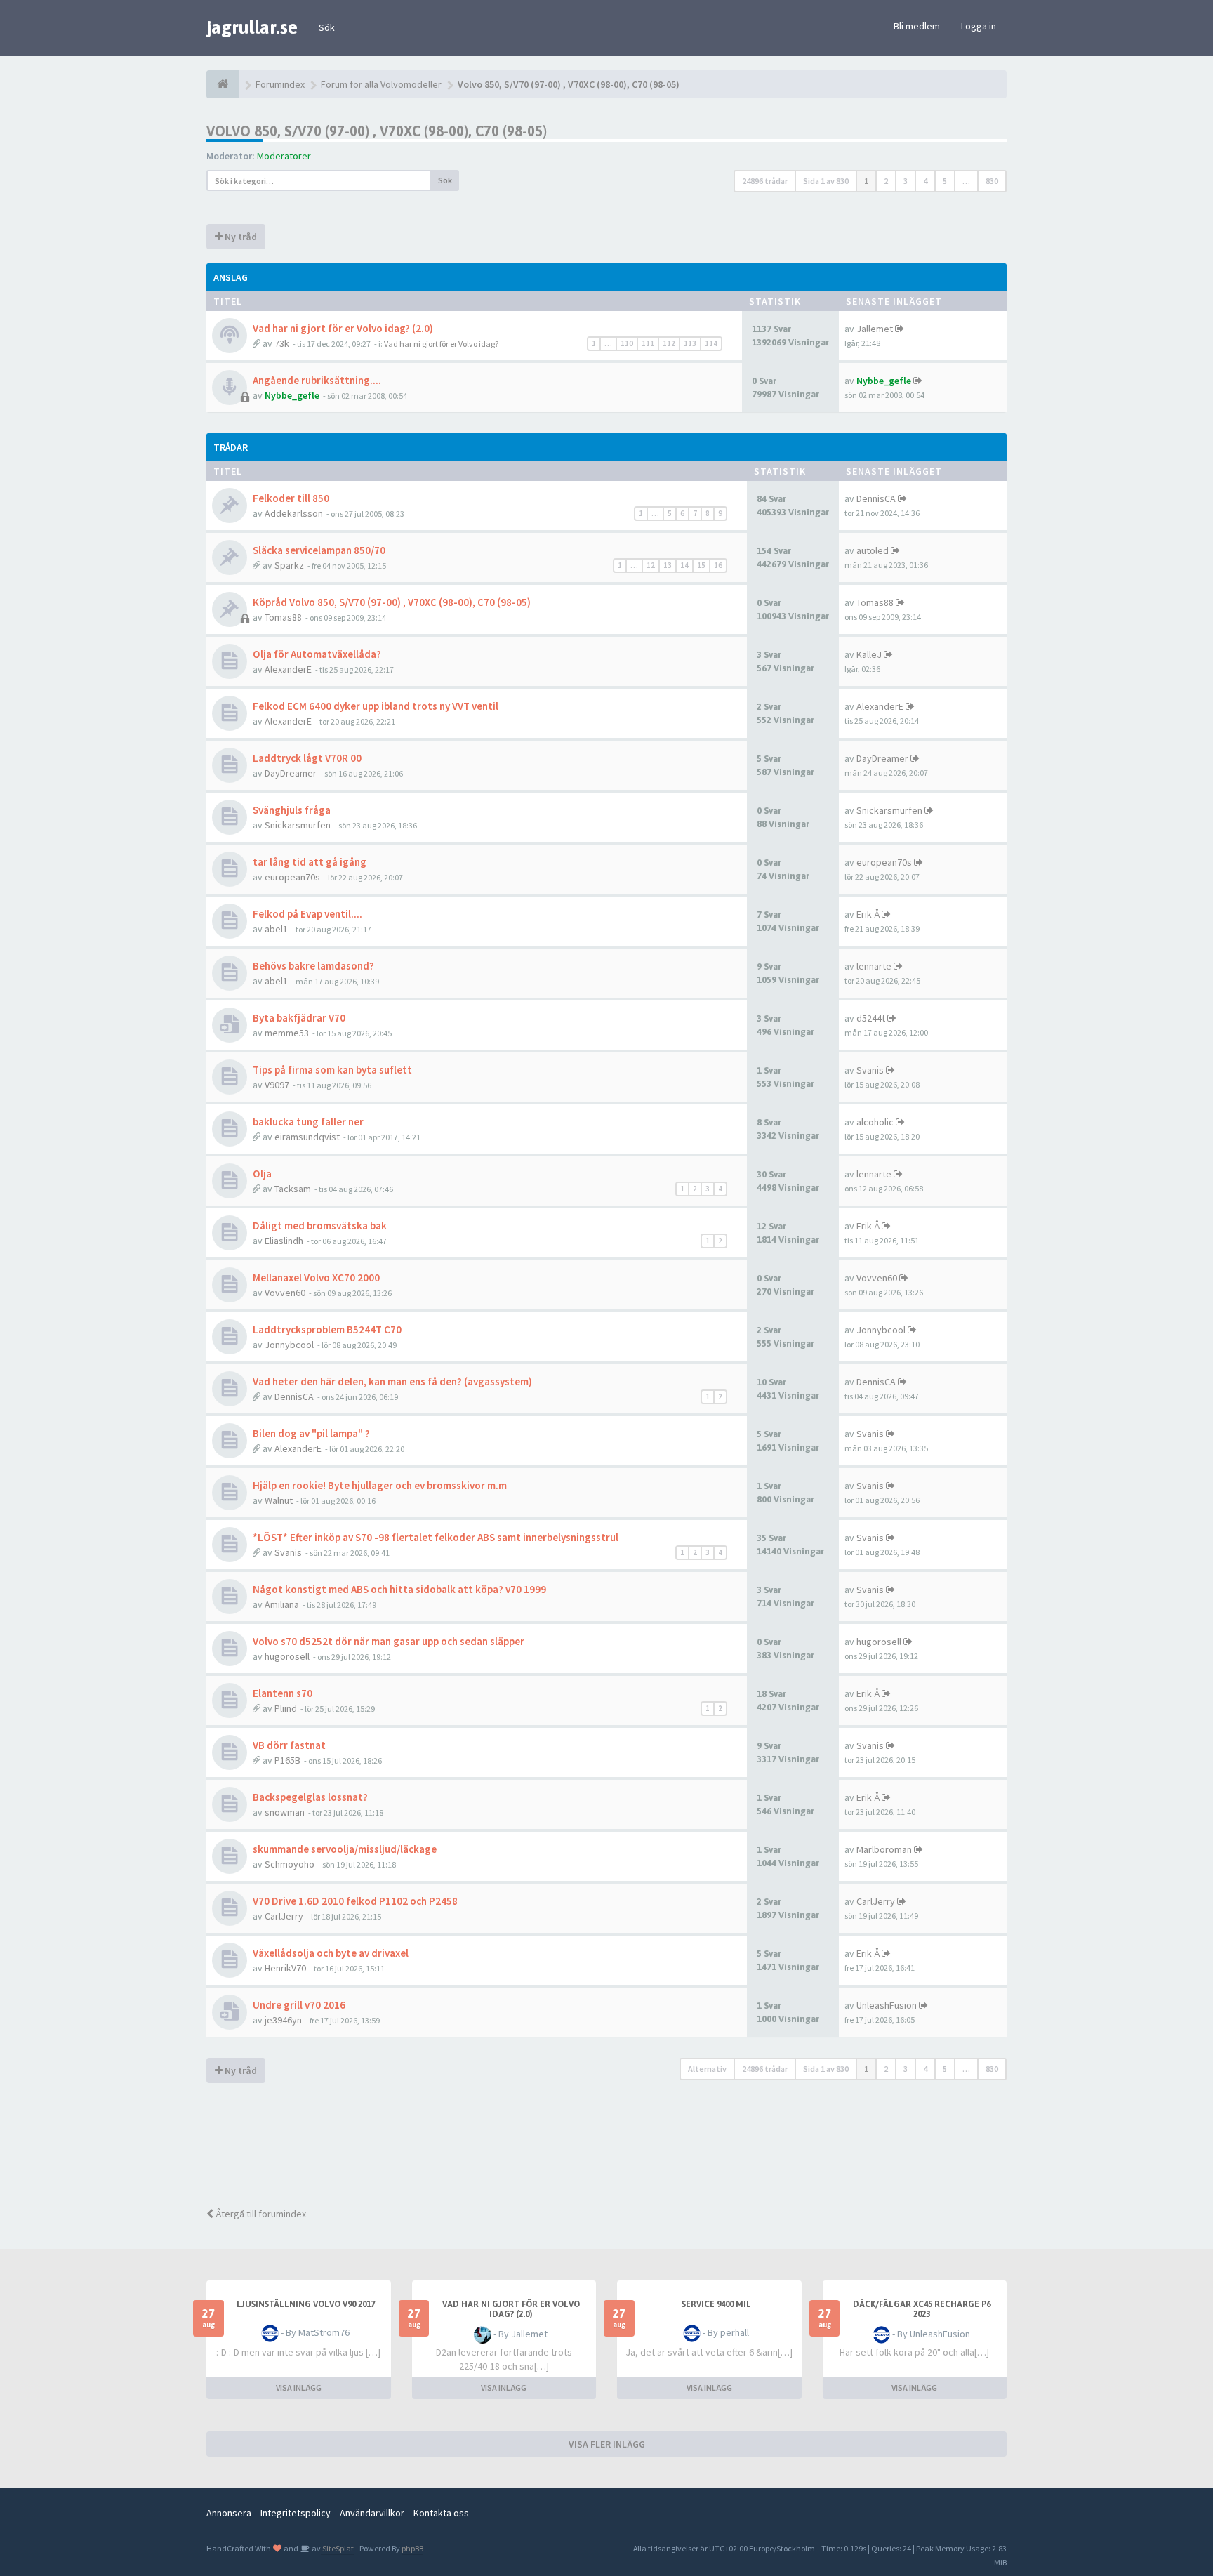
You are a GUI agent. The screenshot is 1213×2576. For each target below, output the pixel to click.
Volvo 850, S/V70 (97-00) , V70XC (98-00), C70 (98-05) (377, 131)
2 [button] (886, 181)
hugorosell (287, 1656)
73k (282, 343)
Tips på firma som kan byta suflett (332, 1070)
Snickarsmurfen (298, 825)
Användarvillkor (372, 2513)
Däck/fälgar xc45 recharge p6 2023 (922, 2309)
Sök (327, 27)
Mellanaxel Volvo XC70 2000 (316, 1277)
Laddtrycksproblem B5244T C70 (327, 1329)
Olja (262, 1174)
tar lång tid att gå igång (310, 862)
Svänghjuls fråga (292, 810)
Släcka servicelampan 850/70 (319, 550)
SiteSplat (337, 2548)
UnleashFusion (887, 2005)
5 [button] (945, 181)
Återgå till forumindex (260, 2214)
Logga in (979, 26)
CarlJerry (284, 1916)
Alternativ (707, 2069)
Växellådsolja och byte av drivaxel (331, 1953)
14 (684, 565)
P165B (287, 1760)
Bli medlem (917, 26)
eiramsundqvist (307, 1137)
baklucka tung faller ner (308, 1122)
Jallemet (875, 329)
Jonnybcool (289, 1345)
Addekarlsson (294, 513)
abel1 (276, 929)
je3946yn (283, 2020)
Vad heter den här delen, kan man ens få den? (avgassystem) (392, 1381)
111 (648, 343)
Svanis (870, 1070)
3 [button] (906, 181)
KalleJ (869, 654)
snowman (285, 1812)
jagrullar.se (252, 27)
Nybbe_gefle (292, 395)
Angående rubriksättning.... (317, 380)
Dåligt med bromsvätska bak (320, 1226)
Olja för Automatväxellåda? (317, 654)
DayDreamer (291, 773)
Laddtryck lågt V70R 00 (307, 758)
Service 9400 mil (716, 2304)
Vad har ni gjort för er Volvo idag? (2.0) (343, 328)
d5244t (871, 1018)
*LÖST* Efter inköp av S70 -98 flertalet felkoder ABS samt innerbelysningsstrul (436, 1537)
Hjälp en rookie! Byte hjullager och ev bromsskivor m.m (380, 1485)
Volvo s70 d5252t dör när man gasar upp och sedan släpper (389, 1641)
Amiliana (282, 1604)
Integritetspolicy (296, 2513)
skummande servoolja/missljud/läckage (345, 1849)
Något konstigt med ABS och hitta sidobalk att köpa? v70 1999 (399, 1589)
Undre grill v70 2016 (299, 2005)
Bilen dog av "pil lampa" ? (311, 1433)
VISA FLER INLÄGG (607, 2444)
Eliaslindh (284, 1241)
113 (690, 343)
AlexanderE (288, 669)
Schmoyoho (290, 1864)
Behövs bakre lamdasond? (313, 966)
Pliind (286, 1708)
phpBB (412, 2548)
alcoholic (875, 1122)
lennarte (874, 966)
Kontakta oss (441, 2513)
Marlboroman (884, 1849)
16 (718, 565)
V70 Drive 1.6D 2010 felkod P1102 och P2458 (355, 1901)
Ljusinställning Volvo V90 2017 (306, 2304)
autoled (873, 550)
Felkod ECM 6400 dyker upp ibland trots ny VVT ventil (376, 706)
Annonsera (229, 2513)
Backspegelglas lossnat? (310, 1797)
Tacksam (293, 1189)
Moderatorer (284, 156)
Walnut (279, 1500)
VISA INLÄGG (299, 2387)
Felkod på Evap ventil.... (307, 914)
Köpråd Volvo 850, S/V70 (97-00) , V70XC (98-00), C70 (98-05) (392, 602)
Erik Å (868, 914)
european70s (292, 877)
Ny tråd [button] (240, 237)
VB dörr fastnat (289, 1745)
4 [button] (925, 181)
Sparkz (289, 565)
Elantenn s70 (283, 1693)
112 (669, 343)
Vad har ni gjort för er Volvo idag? (441, 344)
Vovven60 (285, 1293)
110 (627, 343)
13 (668, 565)
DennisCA (876, 498)
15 (701, 565)
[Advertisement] (617, 2147)
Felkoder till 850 (291, 498)
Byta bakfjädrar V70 (299, 1018)
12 (651, 565)
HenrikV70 (285, 1968)
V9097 (277, 1085)
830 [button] (992, 181)
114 (711, 343)
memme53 (287, 1033)
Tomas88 (283, 617)
